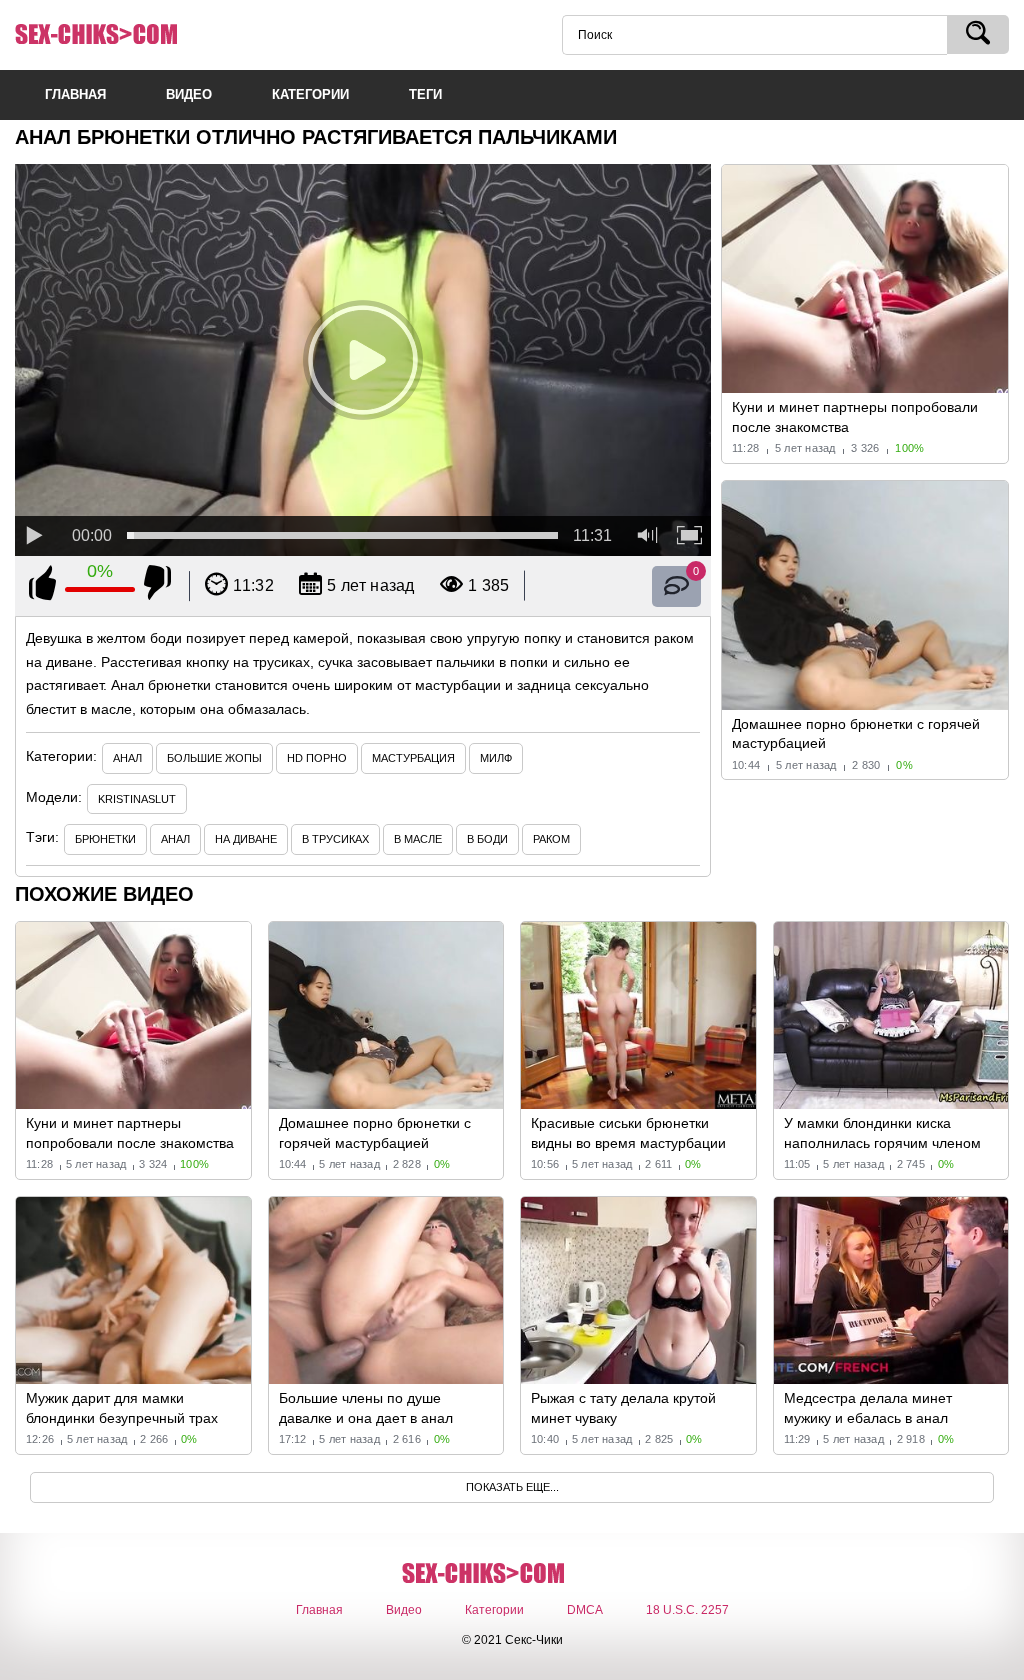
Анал (127, 758)
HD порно (317, 758)
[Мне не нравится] (157, 586)
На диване (246, 839)
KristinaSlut (137, 799)
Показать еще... (512, 1487)
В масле (418, 839)
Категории (494, 1610)
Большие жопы (214, 758)
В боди (487, 839)
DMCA (585, 1610)
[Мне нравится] (42, 586)
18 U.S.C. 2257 (687, 1610)
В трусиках (335, 839)
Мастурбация (413, 758)
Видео (404, 1610)
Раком (551, 839)
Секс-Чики (125, 35)
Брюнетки (105, 839)
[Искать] (978, 34)
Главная (319, 1610)
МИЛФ (496, 758)
